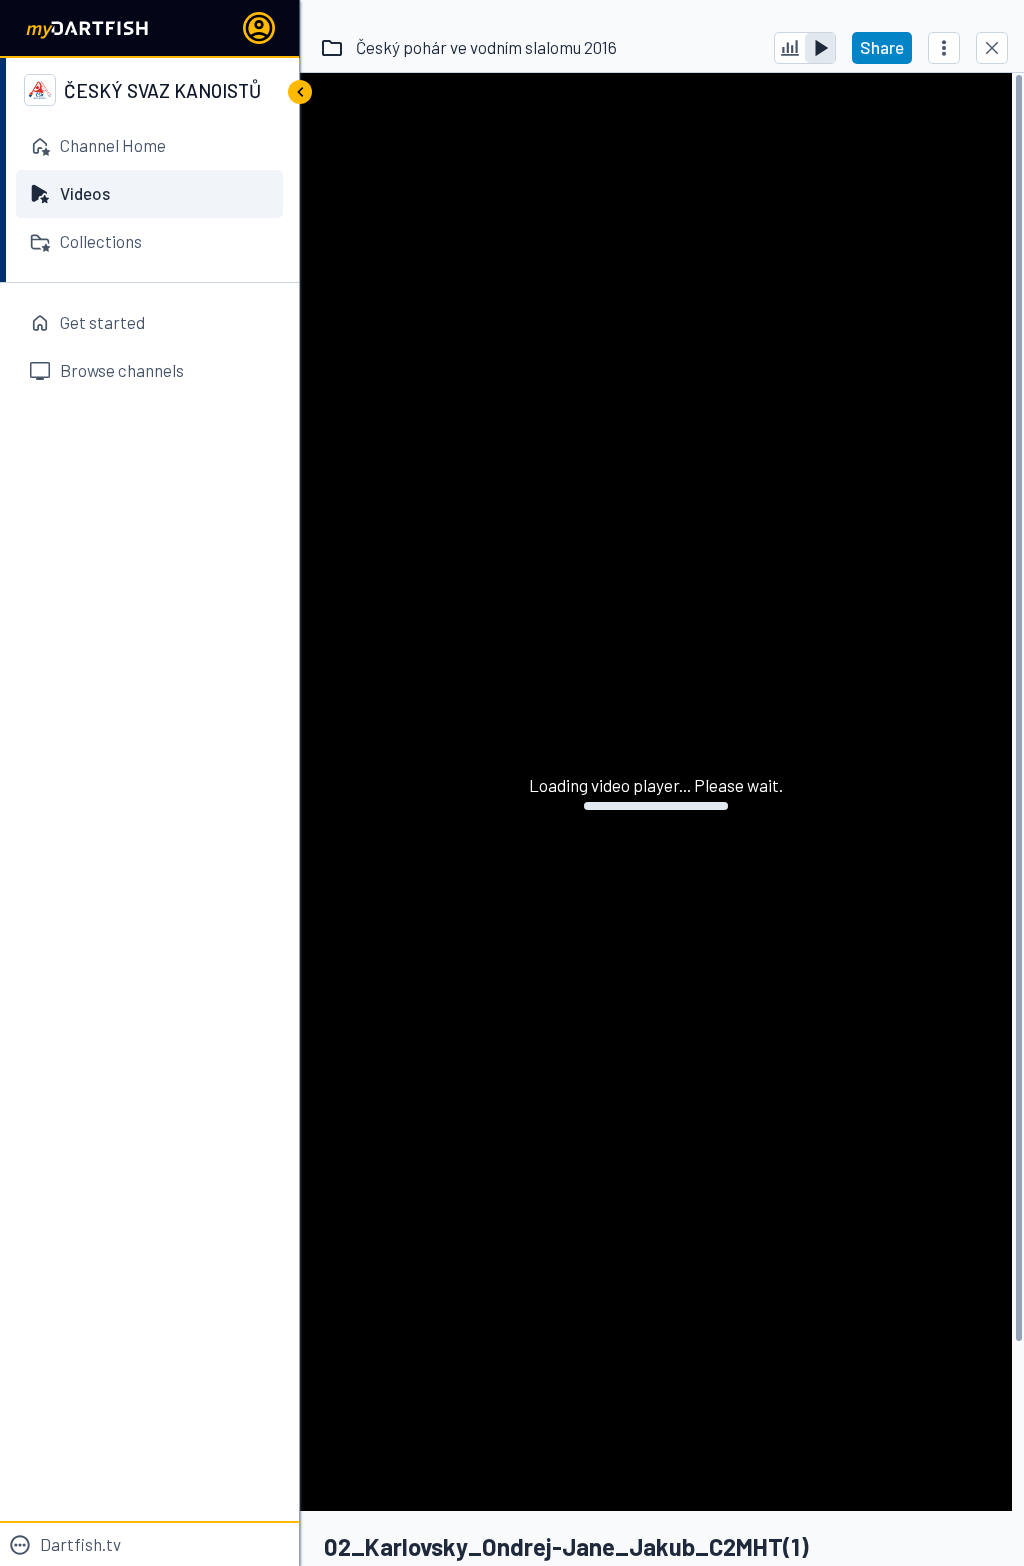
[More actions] (944, 48)
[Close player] (992, 48)
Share (882, 47)
